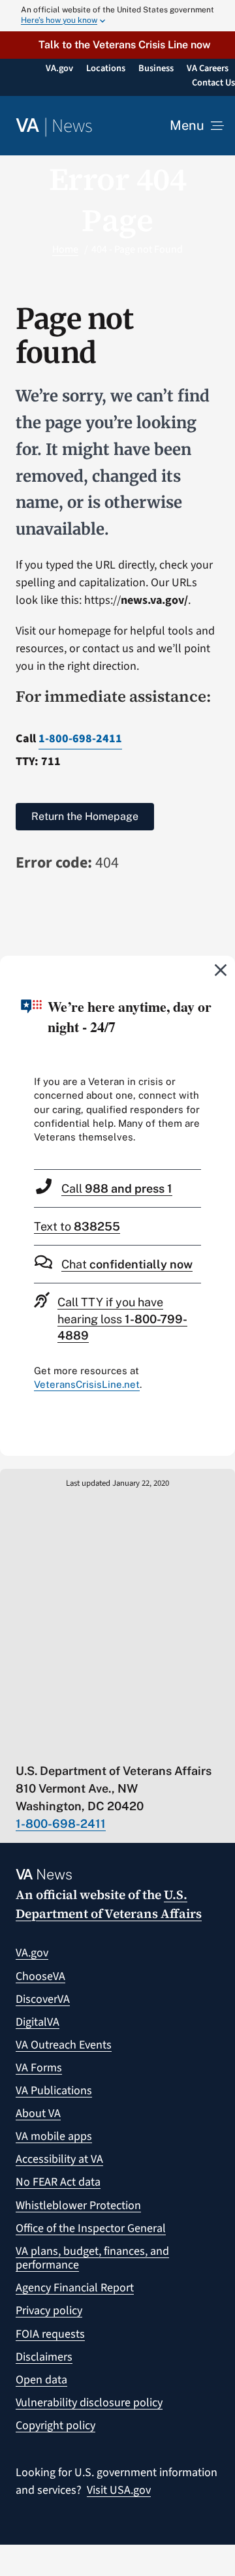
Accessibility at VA (59, 2159)
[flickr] (175, 1744)
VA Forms (39, 2068)
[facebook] (98, 1744)
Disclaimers (44, 2357)
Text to (77, 1226)
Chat (127, 1264)
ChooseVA (40, 1976)
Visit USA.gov (119, 2490)
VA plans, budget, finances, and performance (92, 2258)
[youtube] (22, 1744)
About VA (38, 2113)
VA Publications (54, 2091)
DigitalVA (38, 2022)
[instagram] (124, 1744)
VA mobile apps (54, 2136)
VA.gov (32, 1953)
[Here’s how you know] (117, 16)
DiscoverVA (43, 1999)
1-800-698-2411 (80, 739)
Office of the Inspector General (91, 2228)
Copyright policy (55, 2426)
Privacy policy (49, 2311)
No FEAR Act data (58, 2182)
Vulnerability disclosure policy (89, 2403)
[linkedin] (149, 1744)
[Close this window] (221, 969)
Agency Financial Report (75, 2288)
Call (117, 1188)
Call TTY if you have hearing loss (122, 1318)
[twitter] (47, 1744)
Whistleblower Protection (78, 2206)
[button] (117, 45)
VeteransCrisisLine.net (87, 1384)
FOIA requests (50, 2334)
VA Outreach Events (64, 2045)
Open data (41, 2380)
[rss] (73, 1744)
